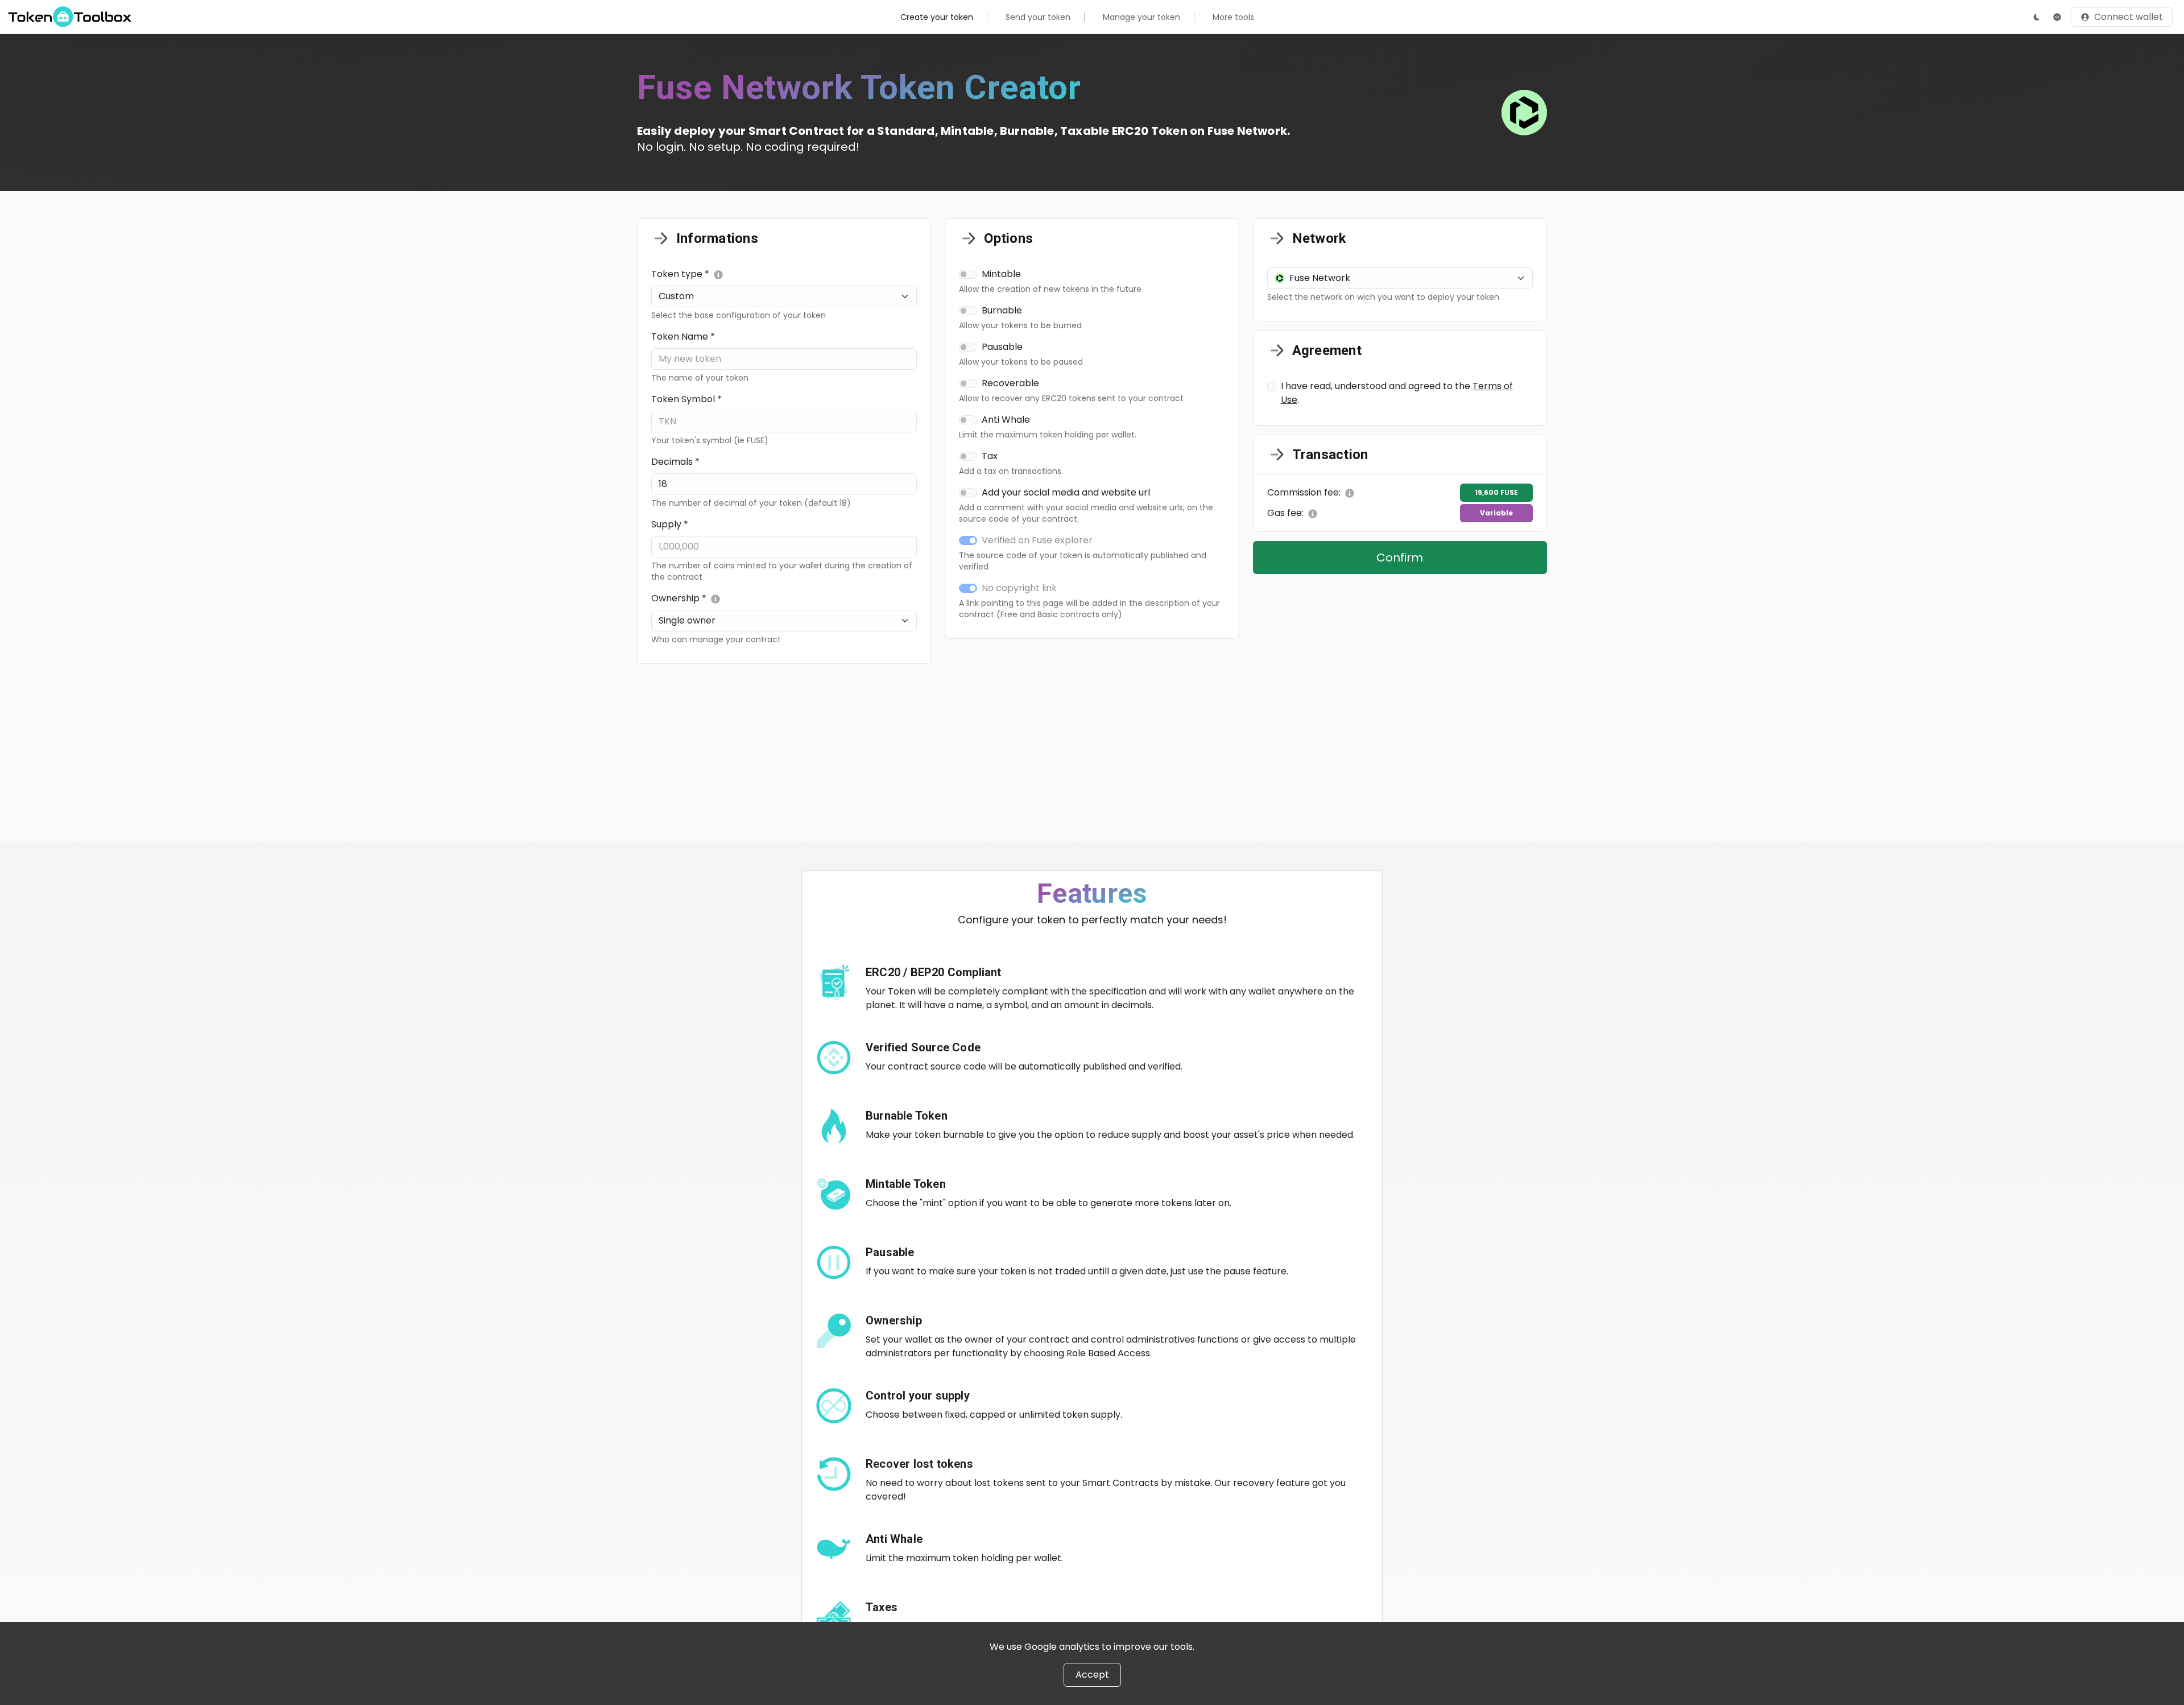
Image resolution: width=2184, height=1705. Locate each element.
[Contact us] (2057, 17)
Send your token (1038, 17)
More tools (1233, 17)
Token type (680, 274)
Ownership (679, 598)
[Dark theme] (2037, 17)
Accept (1092, 1675)
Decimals (675, 462)
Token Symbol (686, 399)
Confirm (1400, 558)
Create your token (937, 17)
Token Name (683, 337)
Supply (670, 524)
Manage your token (1141, 17)
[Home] (70, 16)
